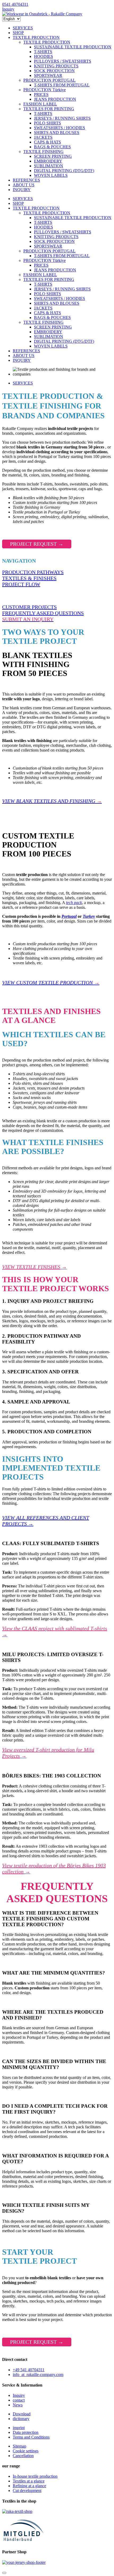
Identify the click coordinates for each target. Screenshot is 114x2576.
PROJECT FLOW (21, 584)
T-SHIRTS (43, 52)
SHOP (18, 33)
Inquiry (8, 9)
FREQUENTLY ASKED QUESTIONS (43, 613)
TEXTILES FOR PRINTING (49, 109)
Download (22, 2414)
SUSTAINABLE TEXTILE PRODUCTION (73, 47)
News (18, 2405)
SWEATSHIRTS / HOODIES (60, 128)
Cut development (27, 2491)
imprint (19, 2428)
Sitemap (19, 2446)
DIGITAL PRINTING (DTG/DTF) (64, 171)
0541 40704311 (15, 4)
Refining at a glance (29, 2486)
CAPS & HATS (47, 142)
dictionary (21, 2419)
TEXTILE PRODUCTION (36, 37)
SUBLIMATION (49, 166)
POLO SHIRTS (47, 123)
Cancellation (23, 2456)
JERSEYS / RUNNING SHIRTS (62, 118)
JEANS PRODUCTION (55, 99)
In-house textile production (35, 2476)
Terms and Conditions (31, 2437)
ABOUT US (24, 185)
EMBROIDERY (48, 161)
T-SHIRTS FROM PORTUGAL (62, 85)
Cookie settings (26, 2451)
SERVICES (23, 28)
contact (19, 2400)
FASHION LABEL (40, 104)
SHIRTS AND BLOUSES (57, 133)
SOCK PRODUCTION (54, 71)
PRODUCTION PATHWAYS (33, 572)
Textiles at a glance (29, 2481)
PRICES (41, 94)
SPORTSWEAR (48, 75)
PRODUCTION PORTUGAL (49, 80)
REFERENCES (26, 180)
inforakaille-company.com (38, 2375)
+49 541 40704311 (29, 2370)
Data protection (26, 2432)
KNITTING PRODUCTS (56, 66)
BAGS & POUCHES (52, 147)
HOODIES (43, 56)
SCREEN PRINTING (53, 156)
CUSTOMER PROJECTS (29, 607)
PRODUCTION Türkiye (45, 90)
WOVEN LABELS (51, 175)
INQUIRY (22, 190)
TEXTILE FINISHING (43, 152)
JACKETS (43, 137)
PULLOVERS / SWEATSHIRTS (63, 61)
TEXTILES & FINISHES (29, 578)
